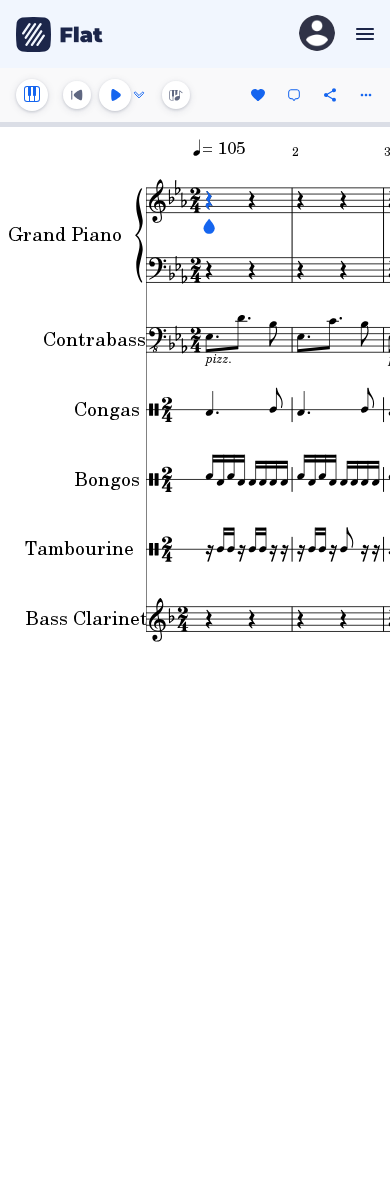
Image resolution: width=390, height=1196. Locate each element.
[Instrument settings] (32, 95)
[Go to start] (77, 95)
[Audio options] (139, 95)
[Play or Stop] (115, 95)
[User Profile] (317, 34)
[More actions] (366, 95)
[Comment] (294, 95)
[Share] (330, 95)
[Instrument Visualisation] (176, 95)
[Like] (258, 95)
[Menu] (362, 34)
